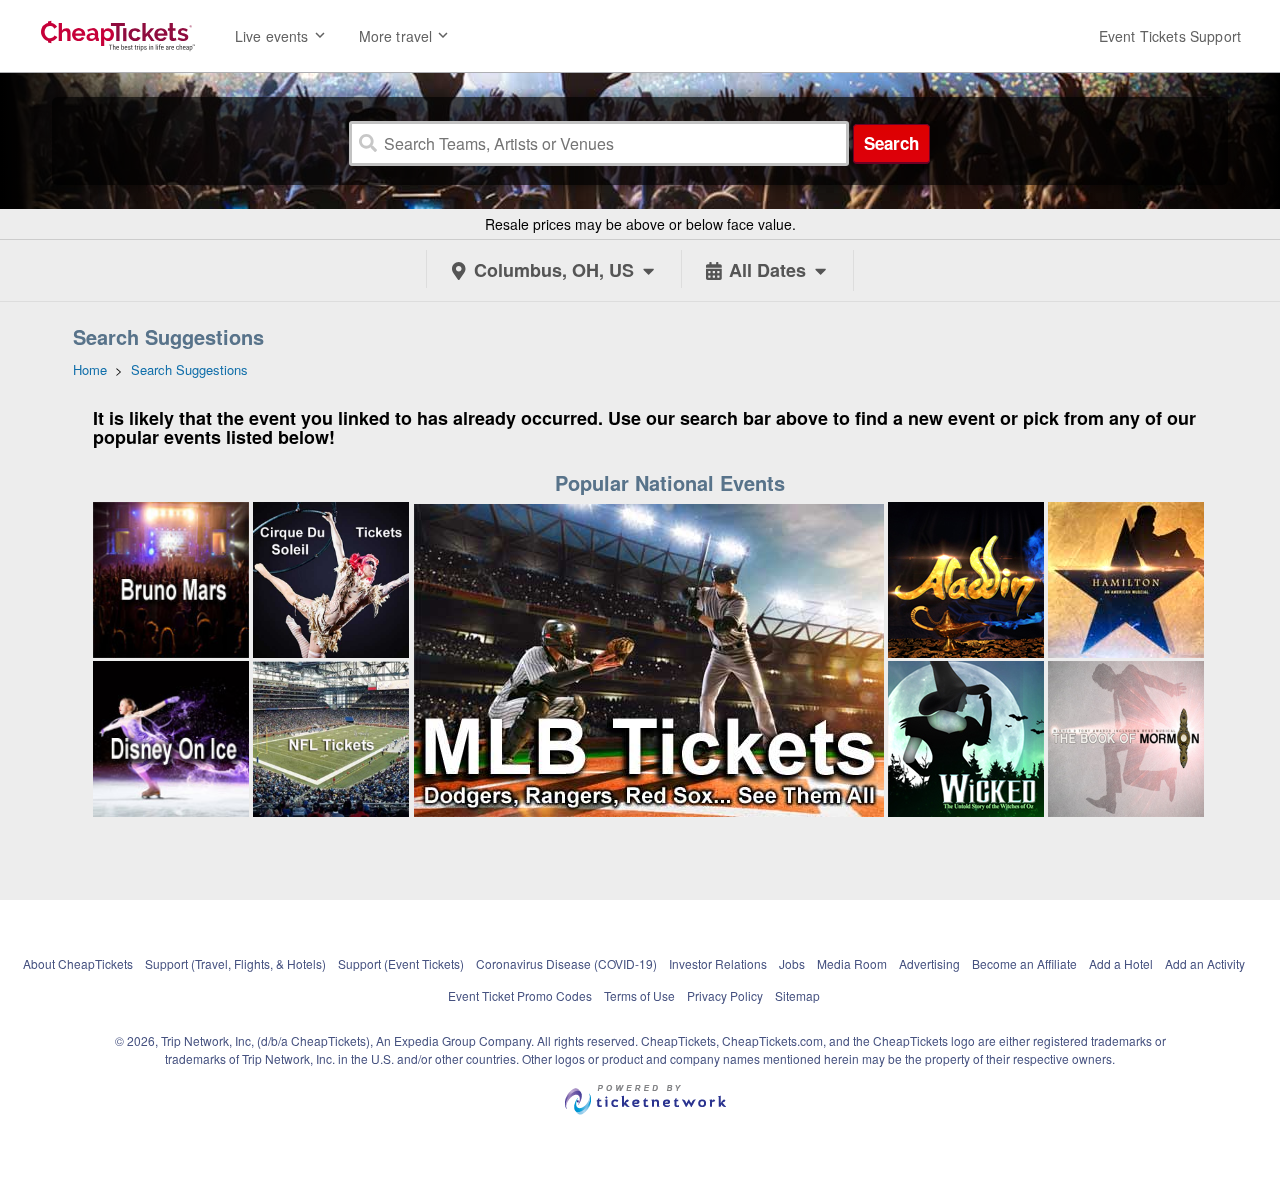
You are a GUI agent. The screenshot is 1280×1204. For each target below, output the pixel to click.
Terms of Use (639, 995)
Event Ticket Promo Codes (520, 995)
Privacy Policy (725, 995)
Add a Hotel (1121, 963)
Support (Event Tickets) (401, 963)
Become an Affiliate (1024, 963)
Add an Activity (1205, 963)
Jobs (792, 963)
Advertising (929, 963)
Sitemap (797, 995)
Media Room (852, 963)
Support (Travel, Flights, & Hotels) (235, 963)
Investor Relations (718, 963)
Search (891, 143)
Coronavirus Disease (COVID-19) (566, 963)
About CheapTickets (78, 963)
